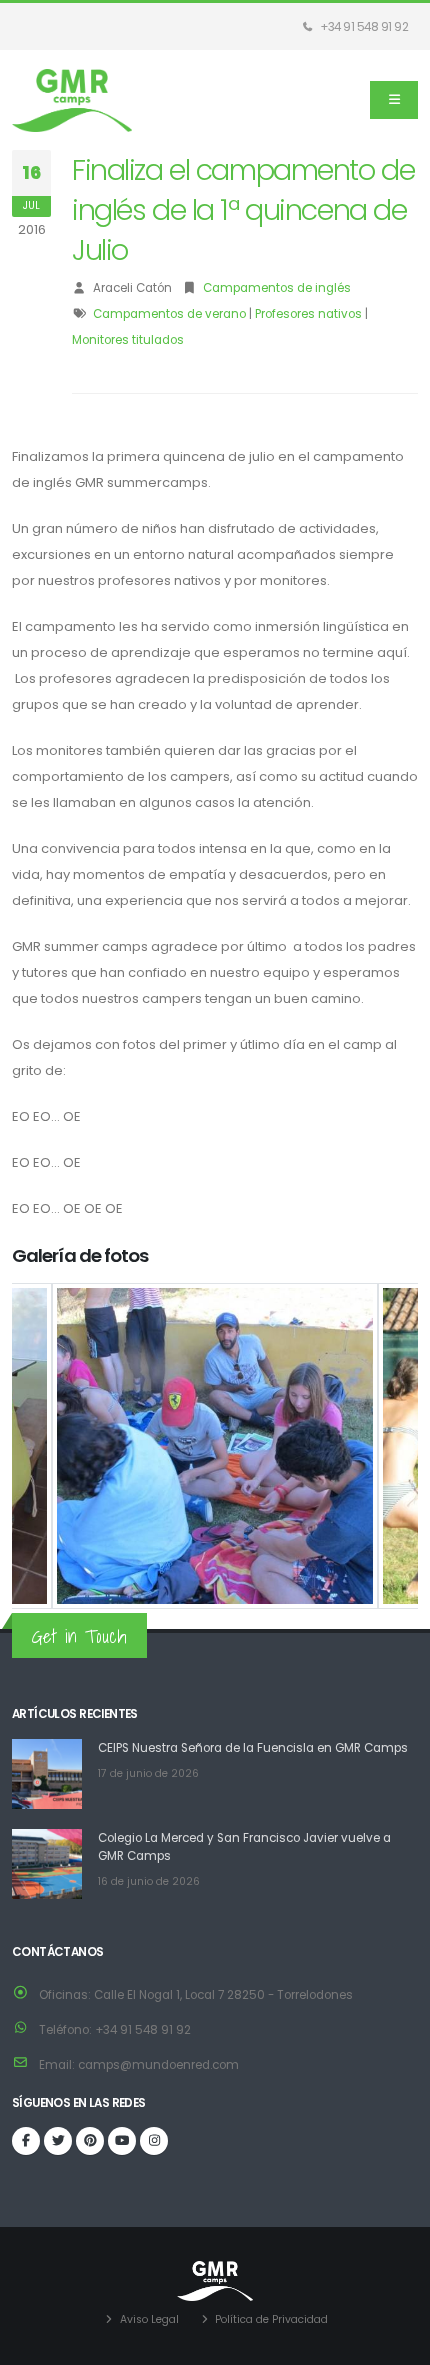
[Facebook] (26, 2141)
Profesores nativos (308, 314)
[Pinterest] (90, 2141)
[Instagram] (154, 2141)
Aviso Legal (149, 2319)
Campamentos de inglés (277, 288)
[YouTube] (122, 2141)
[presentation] (27, 1446)
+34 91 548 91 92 (363, 27)
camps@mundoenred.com (158, 2065)
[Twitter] (58, 2141)
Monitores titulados (128, 340)
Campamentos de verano (169, 314)
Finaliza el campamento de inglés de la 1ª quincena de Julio (243, 210)
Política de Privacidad (271, 2319)
